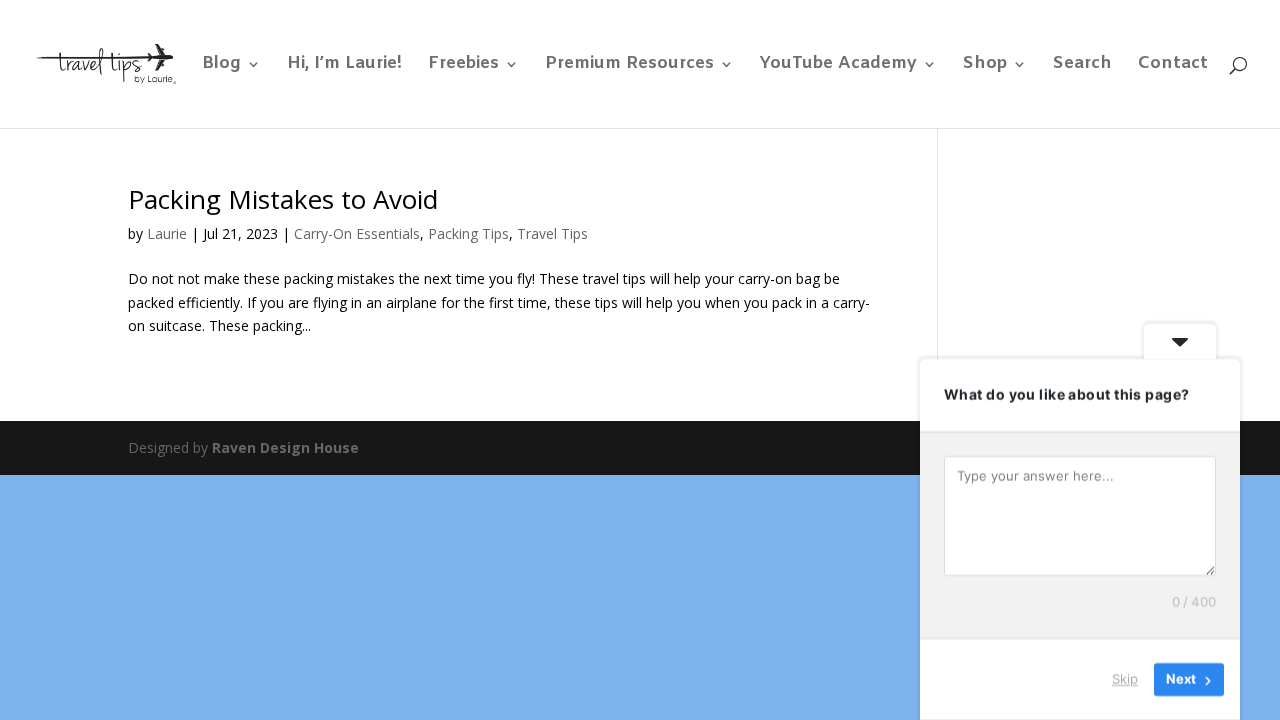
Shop (985, 66)
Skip (1125, 679)
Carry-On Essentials (357, 233)
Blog (221, 66)
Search (1082, 66)
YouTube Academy (838, 66)
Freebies (463, 66)
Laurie (167, 233)
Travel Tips (552, 233)
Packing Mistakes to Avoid (283, 199)
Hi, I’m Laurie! (344, 66)
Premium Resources (629, 66)
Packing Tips (468, 233)
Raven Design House (285, 447)
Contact (1173, 66)
